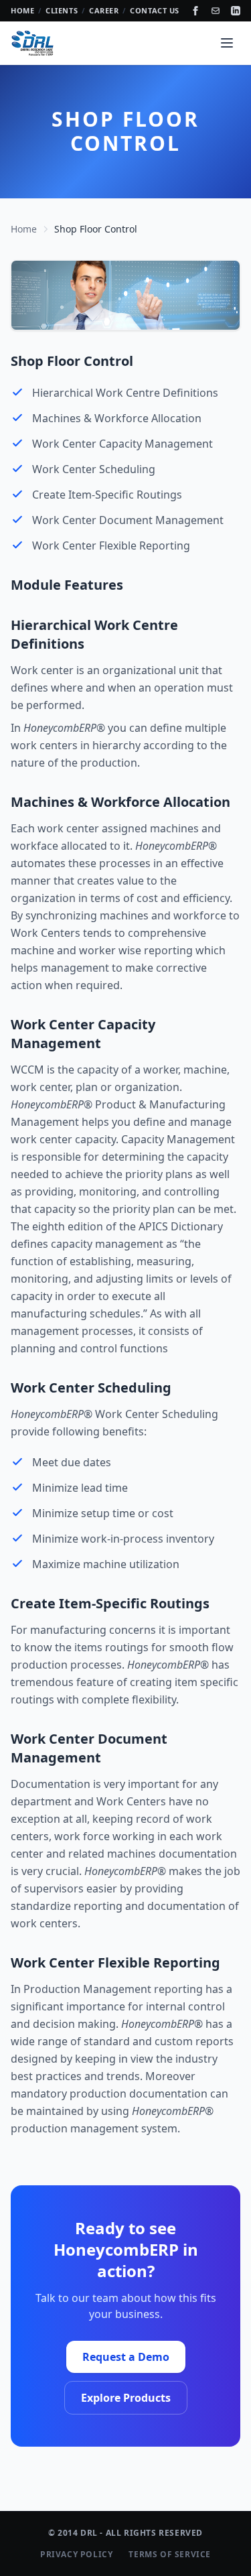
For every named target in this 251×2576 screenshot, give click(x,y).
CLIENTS (62, 10)
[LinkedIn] (236, 11)
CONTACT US (155, 10)
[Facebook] (195, 11)
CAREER (104, 10)
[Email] (216, 11)
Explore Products (126, 2398)
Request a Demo (126, 2357)
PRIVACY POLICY (76, 2555)
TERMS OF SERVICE (170, 2555)
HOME (22, 10)
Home (24, 229)
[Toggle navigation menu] (227, 43)
